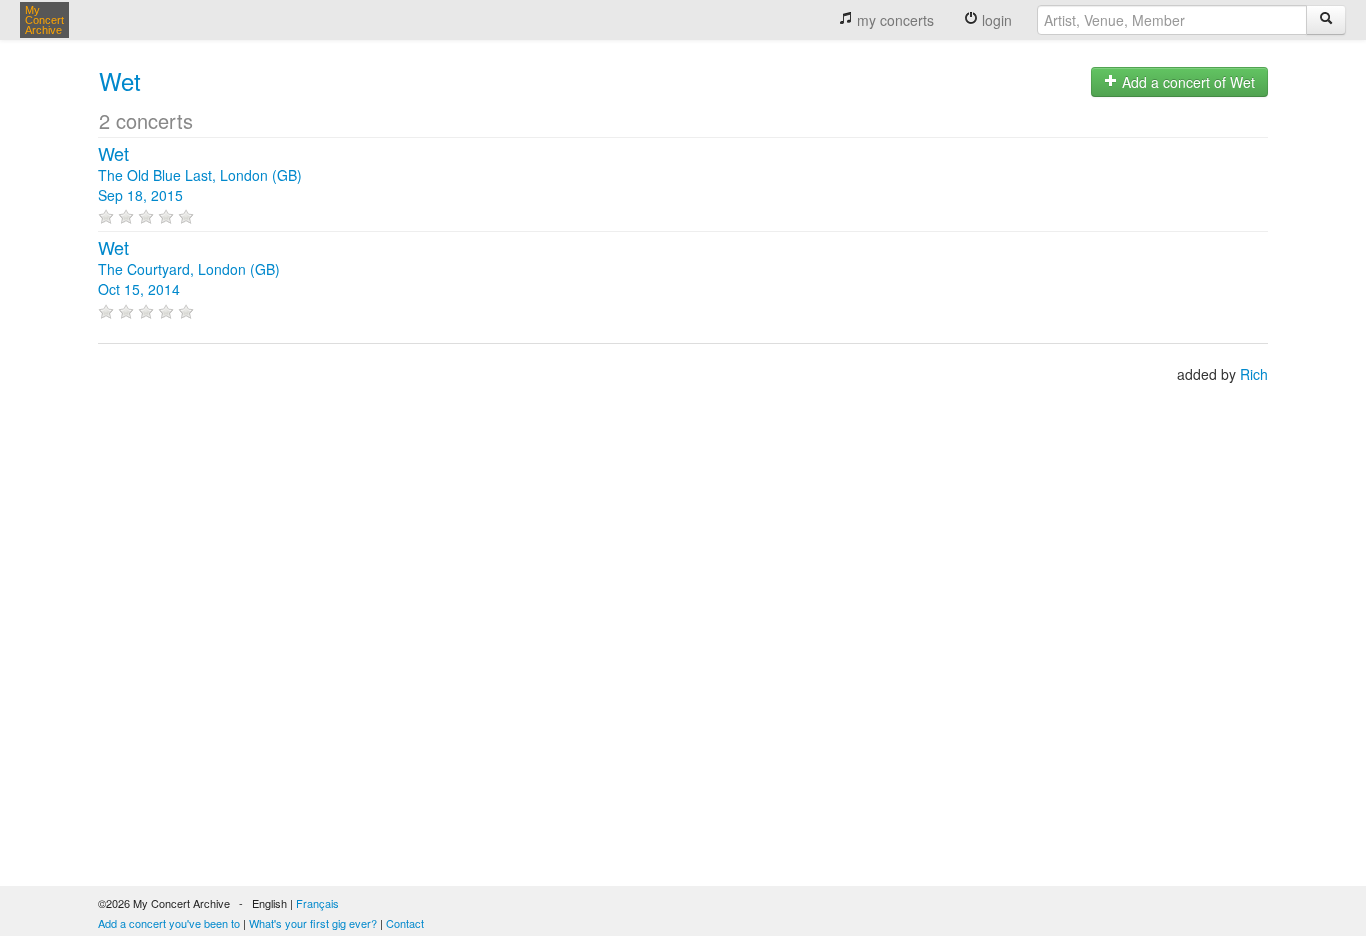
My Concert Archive (44, 20)
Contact (405, 923)
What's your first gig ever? (313, 923)
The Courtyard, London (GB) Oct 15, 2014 (189, 269)
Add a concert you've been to (169, 923)
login (995, 20)
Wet (120, 80)
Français (317, 903)
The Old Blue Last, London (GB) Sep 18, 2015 (200, 175)
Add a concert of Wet (1186, 82)
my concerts (893, 20)
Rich (1254, 374)
